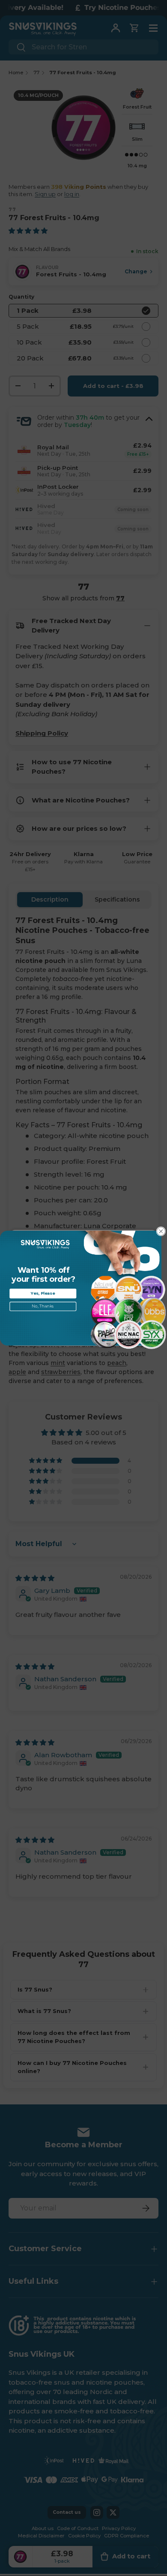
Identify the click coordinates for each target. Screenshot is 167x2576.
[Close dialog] (161, 1232)
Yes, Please (43, 1293)
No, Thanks (43, 1306)
